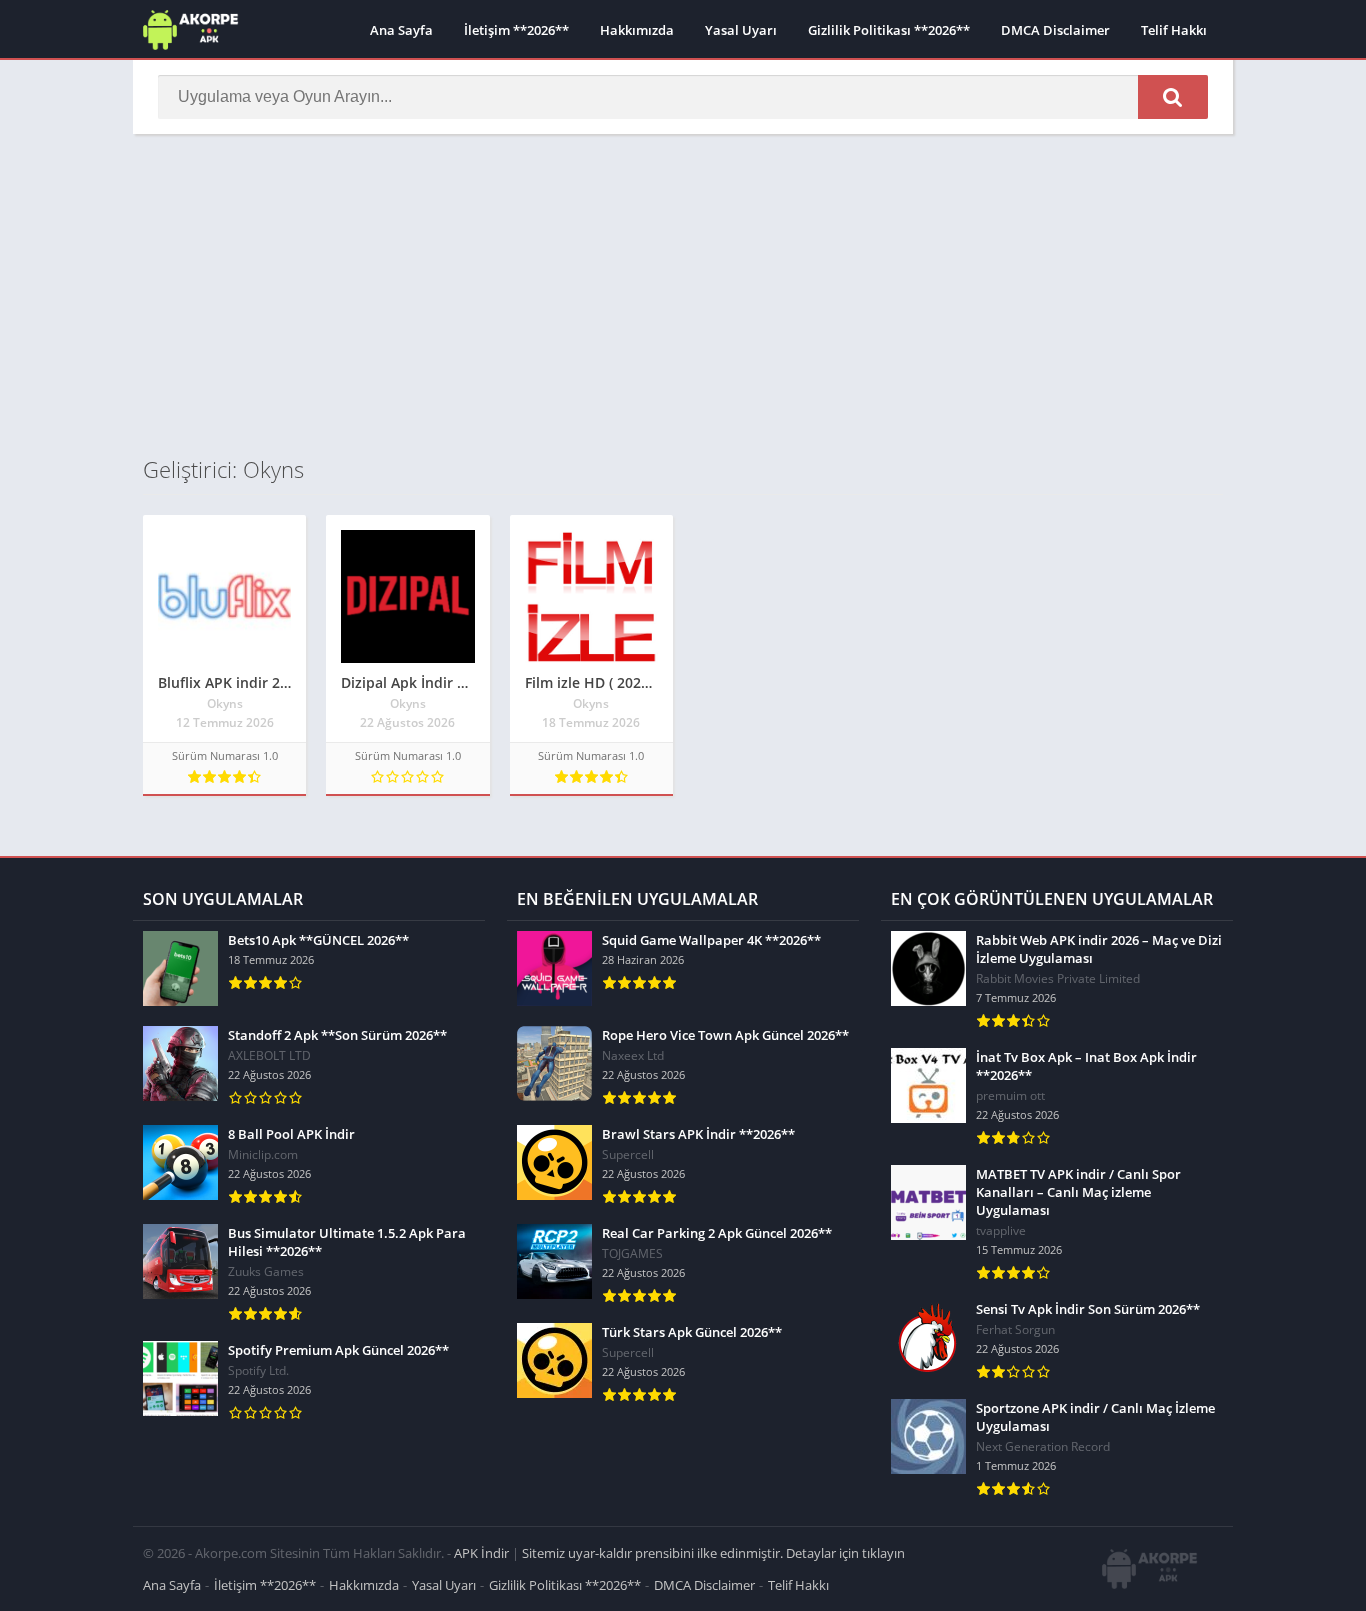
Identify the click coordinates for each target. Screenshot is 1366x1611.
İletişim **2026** (516, 30)
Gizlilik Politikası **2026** (889, 30)
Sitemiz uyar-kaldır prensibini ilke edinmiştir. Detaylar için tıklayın (713, 1553)
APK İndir (481, 1553)
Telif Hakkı (1174, 30)
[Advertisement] (683, 294)
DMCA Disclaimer (1055, 30)
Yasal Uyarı (741, 30)
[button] (1173, 97)
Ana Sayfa (401, 30)
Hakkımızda (637, 30)
